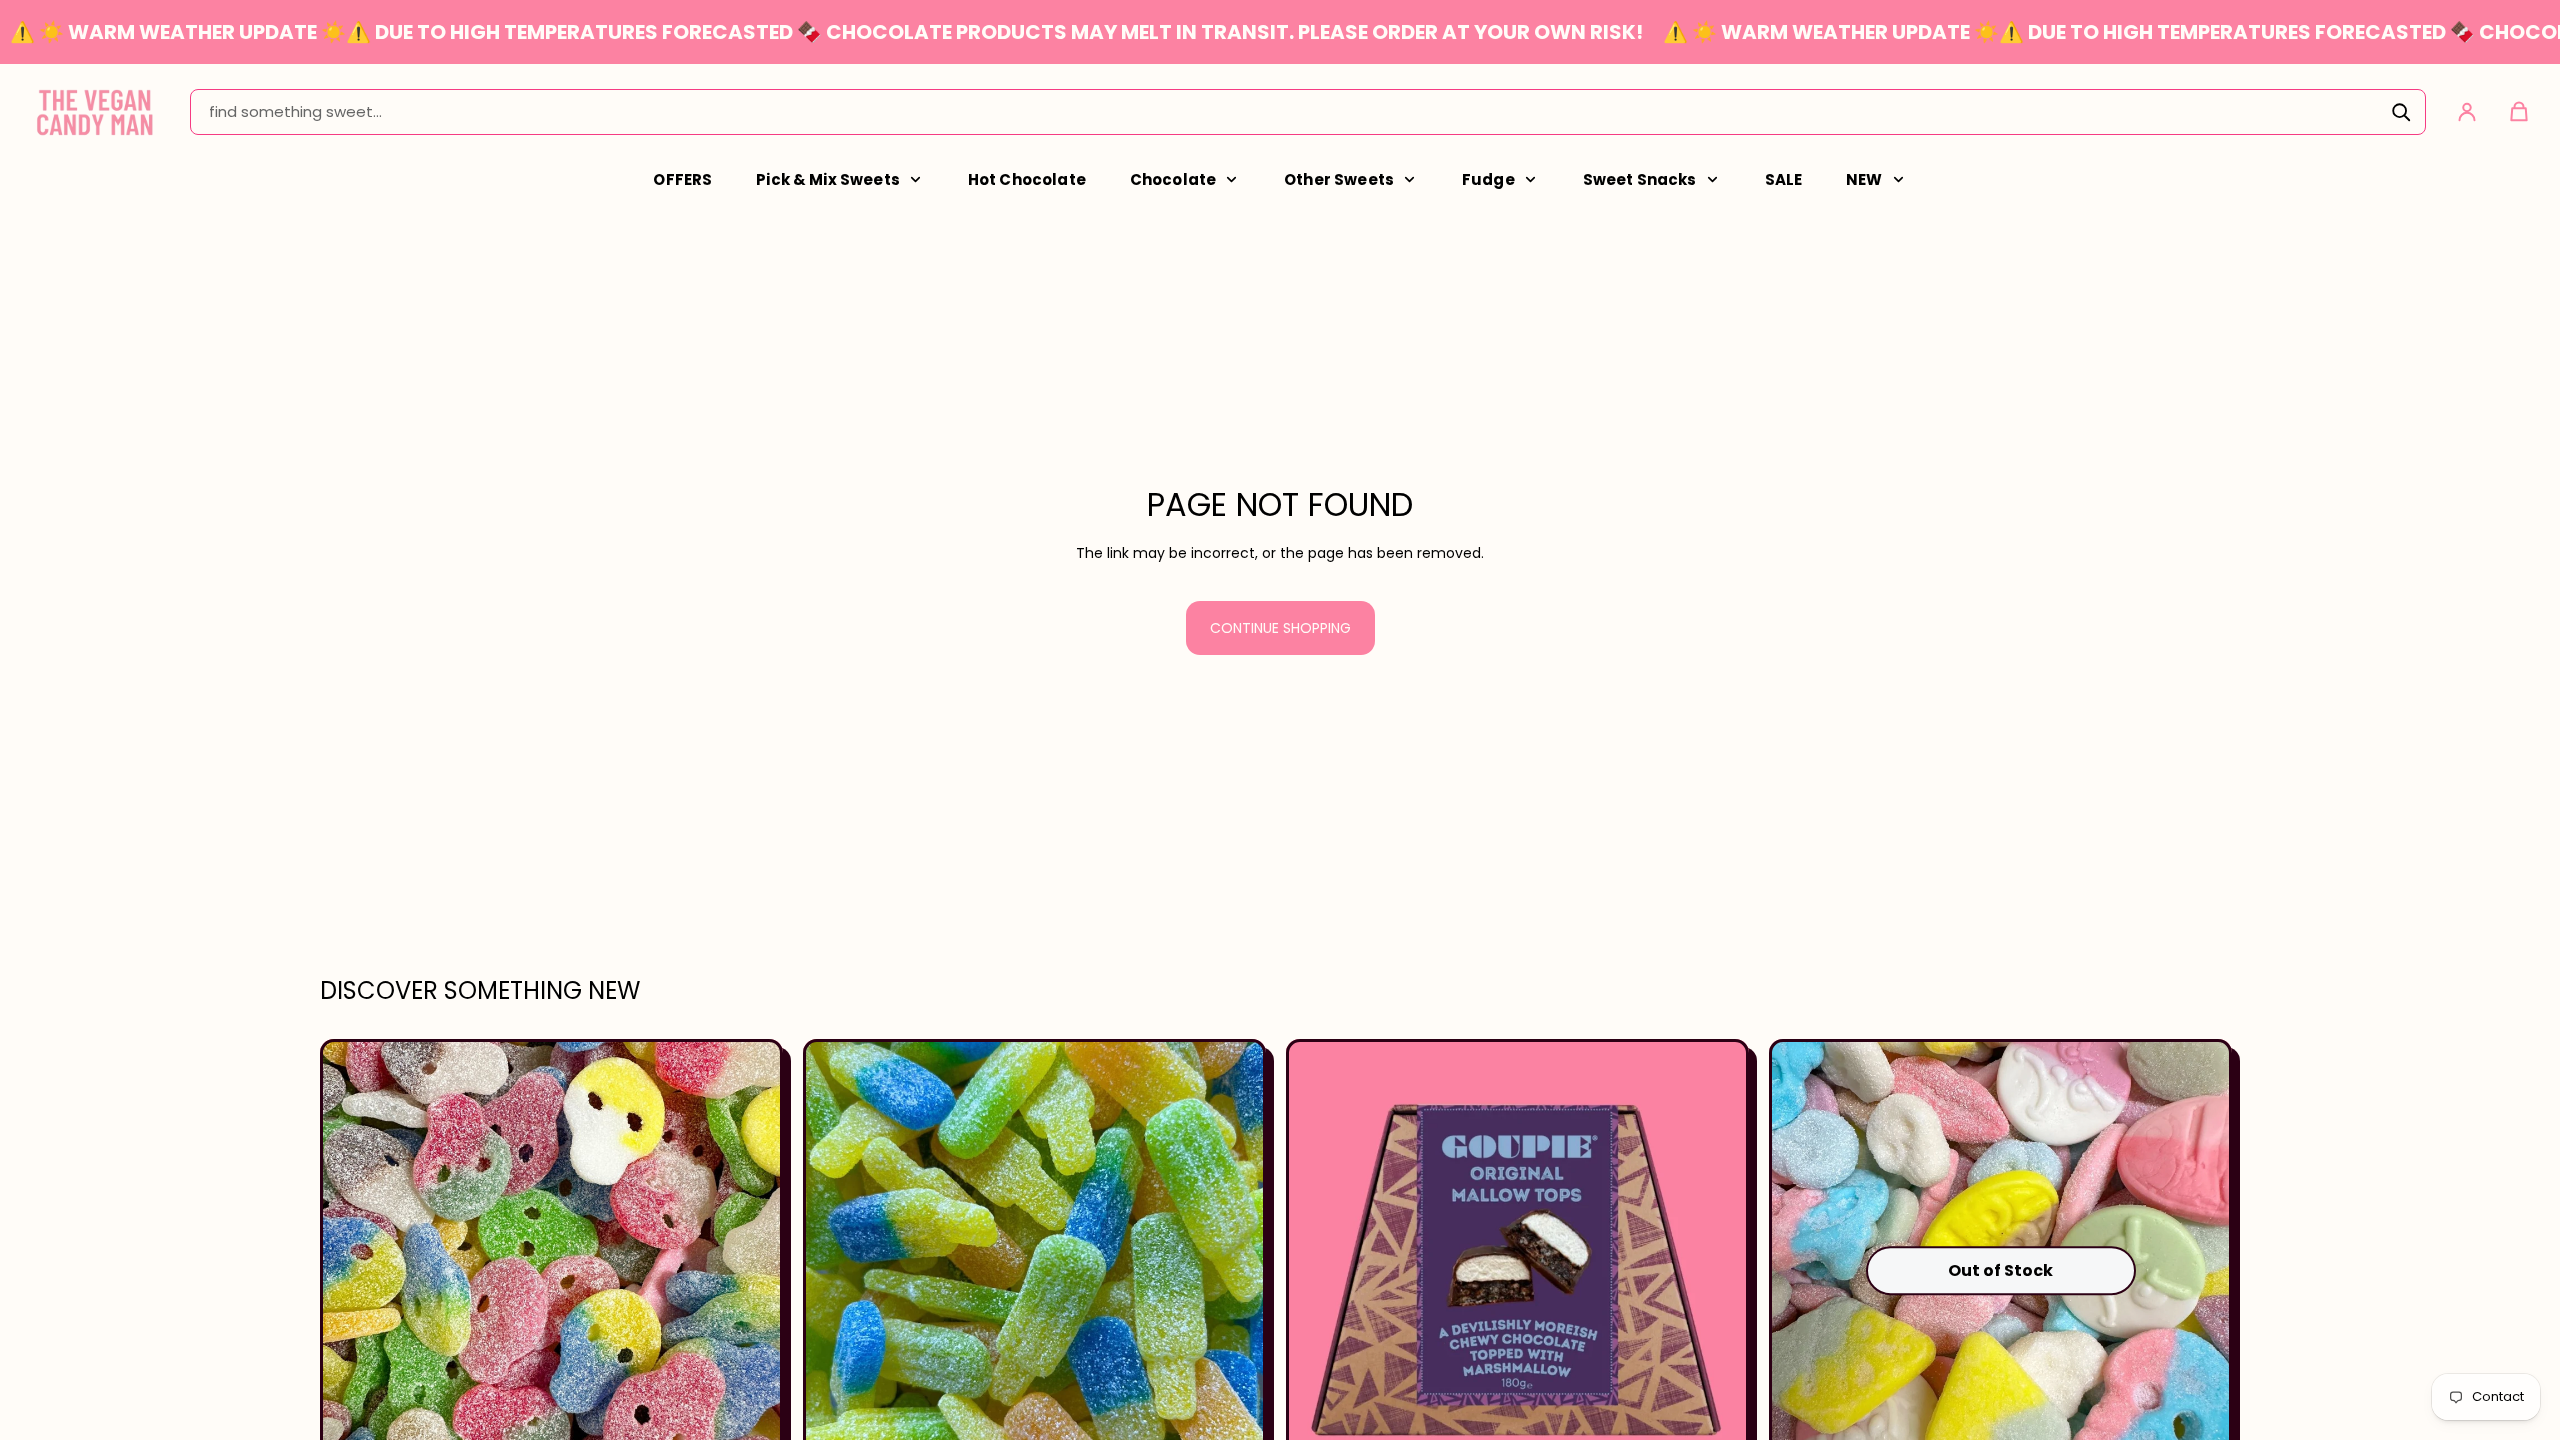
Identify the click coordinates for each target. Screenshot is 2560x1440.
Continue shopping (1280, 628)
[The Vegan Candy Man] (95, 111)
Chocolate (1173, 179)
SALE (1784, 179)
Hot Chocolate (1027, 179)
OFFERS (682, 179)
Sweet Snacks (1640, 179)
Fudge (1488, 179)
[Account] (2467, 112)
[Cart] (2519, 112)
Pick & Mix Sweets (828, 179)
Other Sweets (1339, 179)
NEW (1864, 179)
